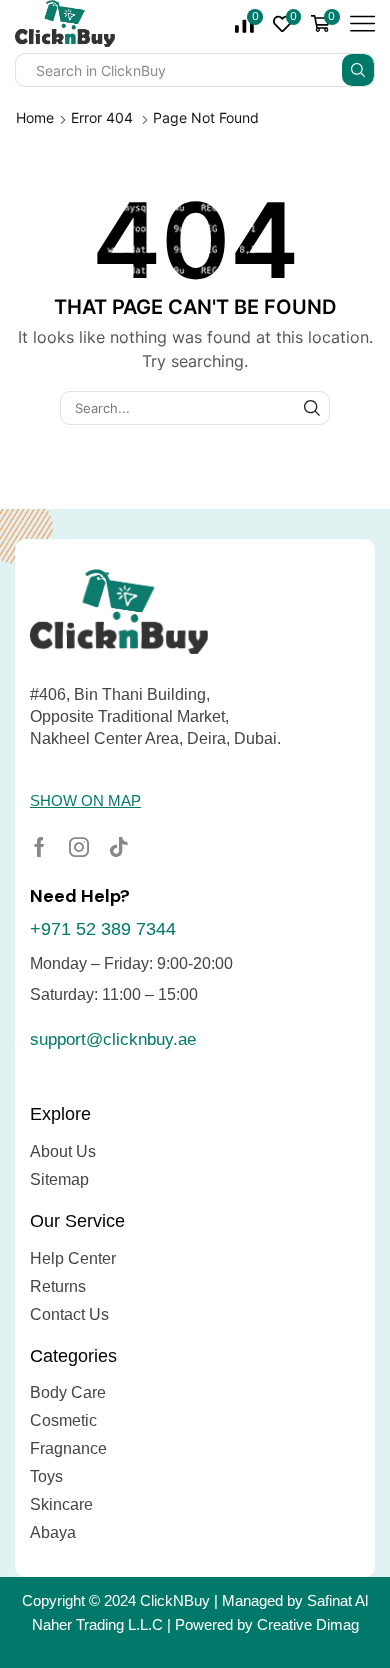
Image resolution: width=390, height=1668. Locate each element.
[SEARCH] (312, 408)
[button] (85, 800)
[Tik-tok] (119, 847)
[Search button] (358, 70)
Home (35, 117)
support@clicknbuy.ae (113, 1039)
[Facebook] (39, 847)
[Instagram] (79, 847)
